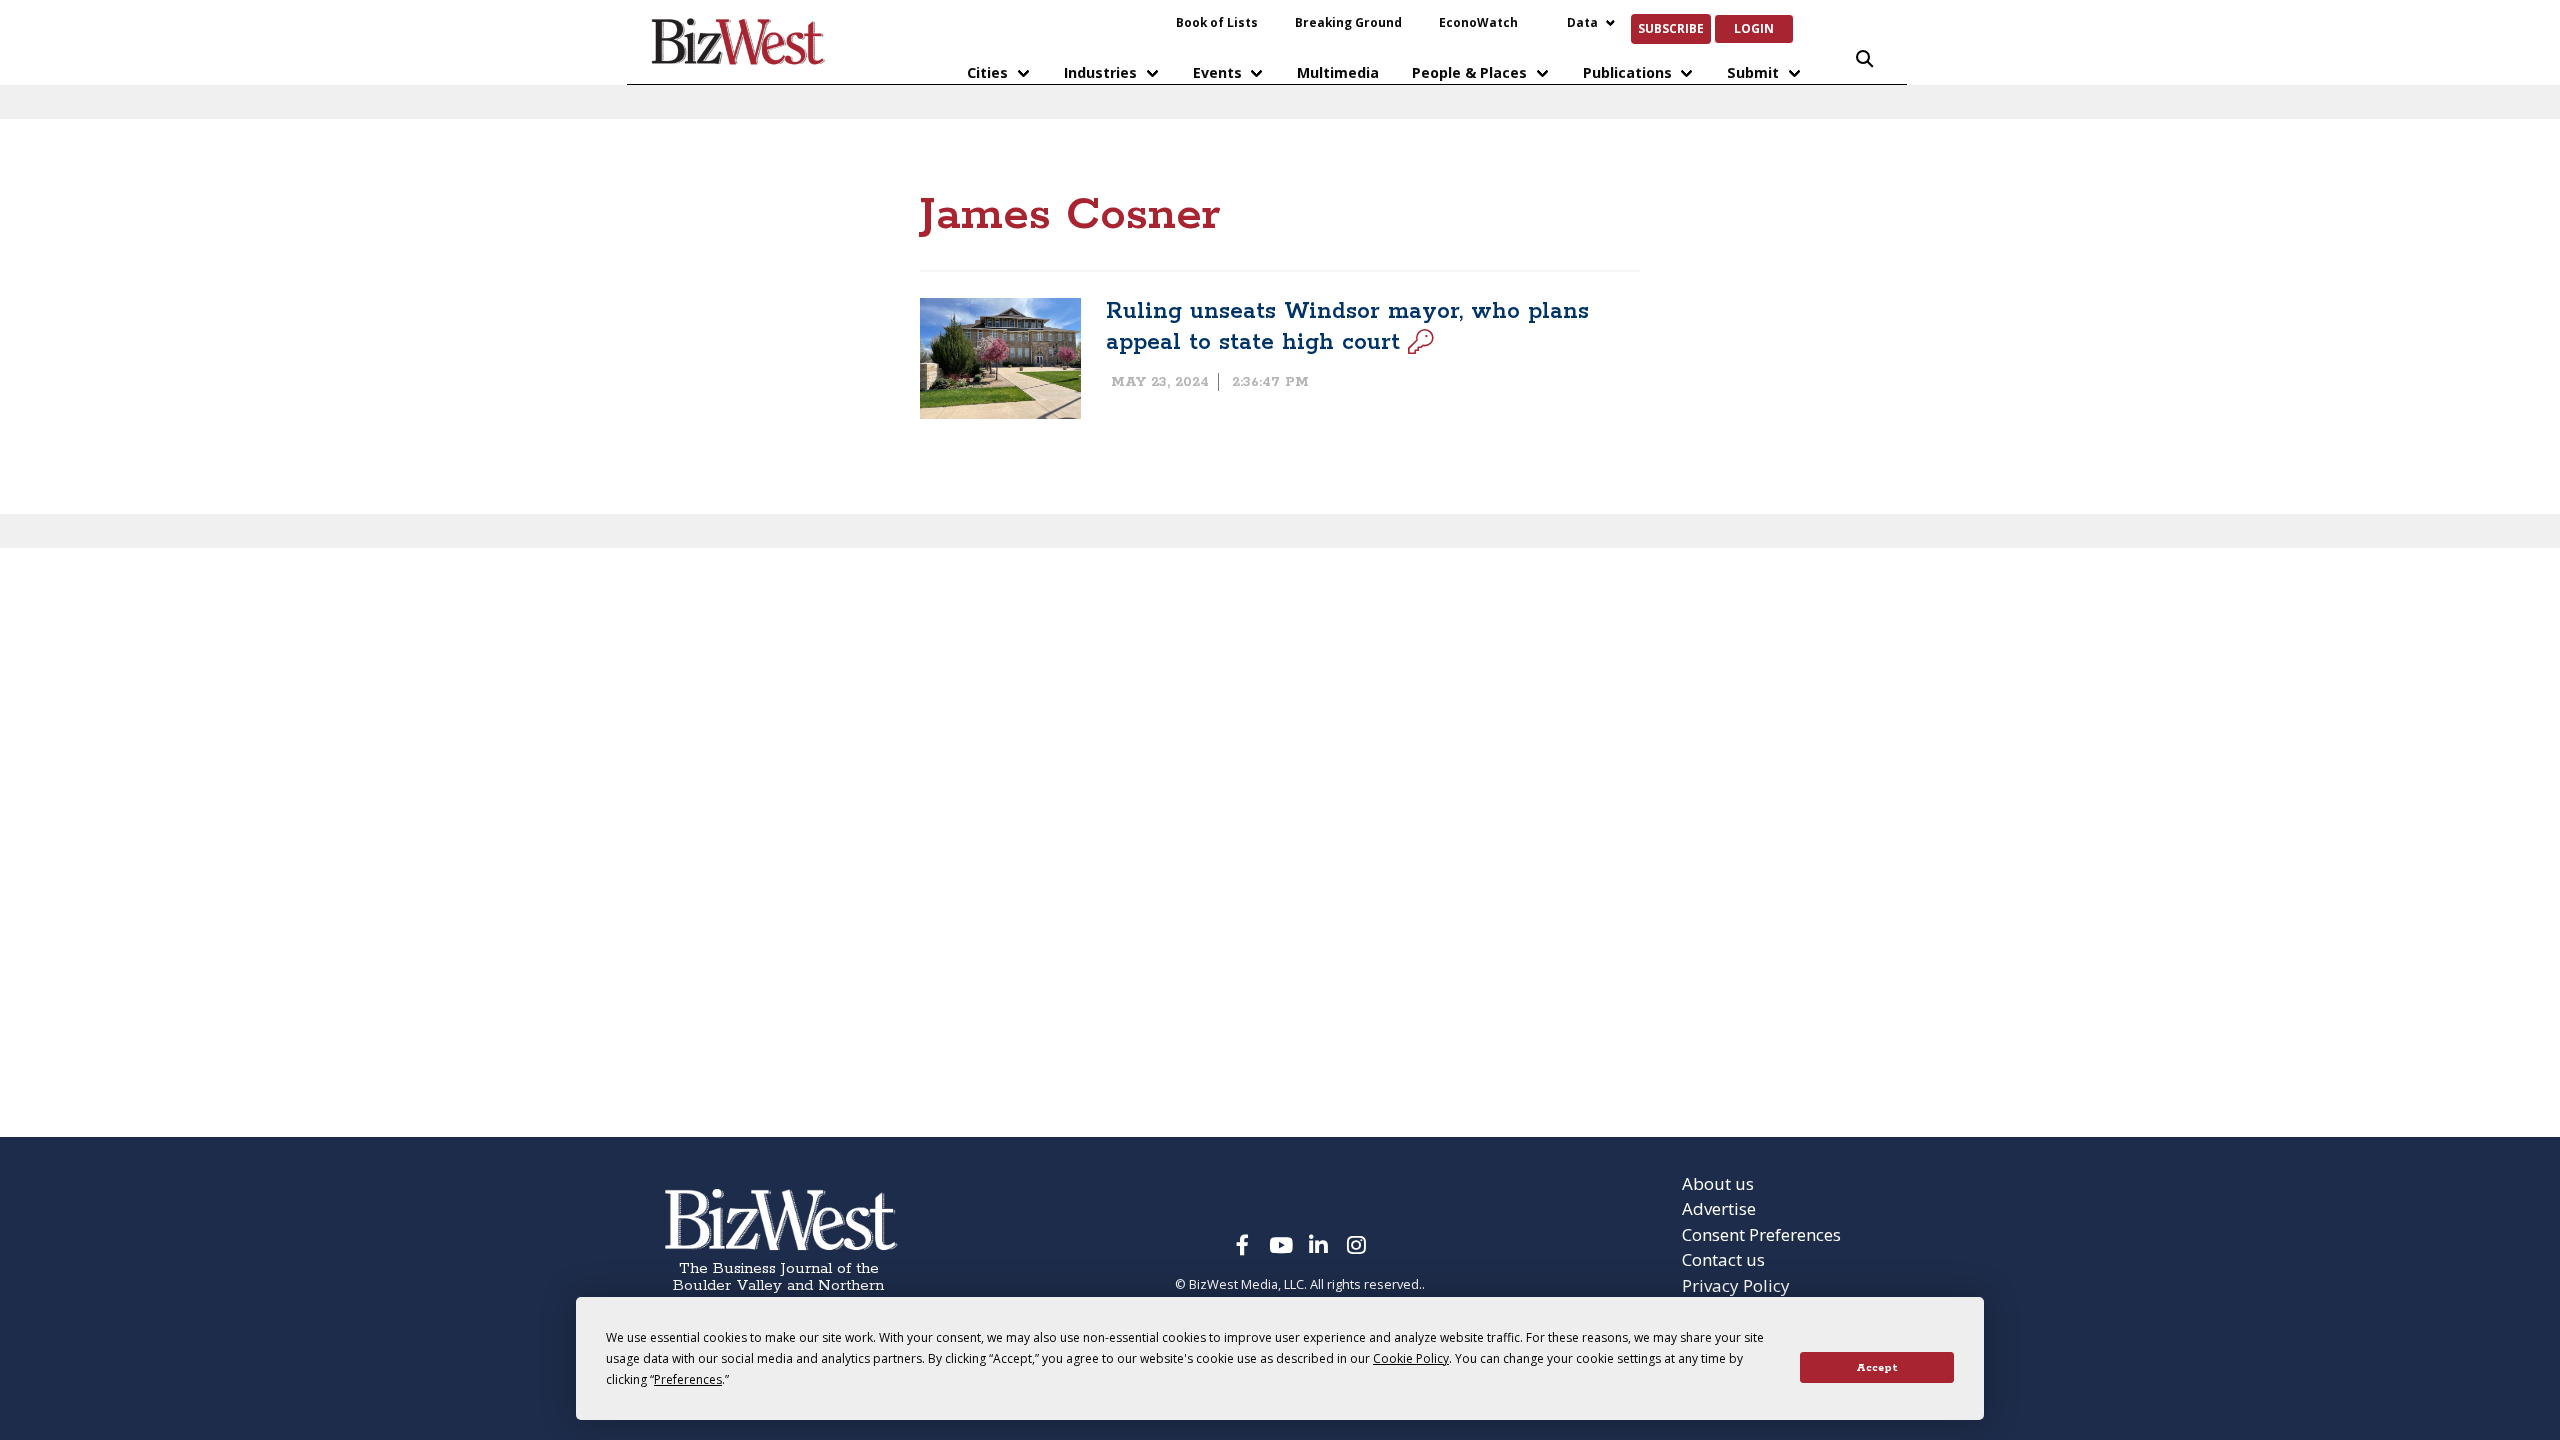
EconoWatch (1478, 22)
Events (1217, 72)
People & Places (1469, 72)
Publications (1627, 72)
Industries (1100, 72)
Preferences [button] (688, 1379)
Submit (1753, 72)
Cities (987, 72)
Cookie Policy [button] (1411, 1358)
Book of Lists (1217, 22)
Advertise (1719, 1208)
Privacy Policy (1736, 1285)
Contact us (1723, 1259)
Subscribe (1671, 28)
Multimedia (1338, 72)
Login (1754, 28)
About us (1718, 1183)
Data (1582, 22)
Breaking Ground (1348, 22)
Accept (1877, 1368)
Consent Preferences (1761, 1234)
